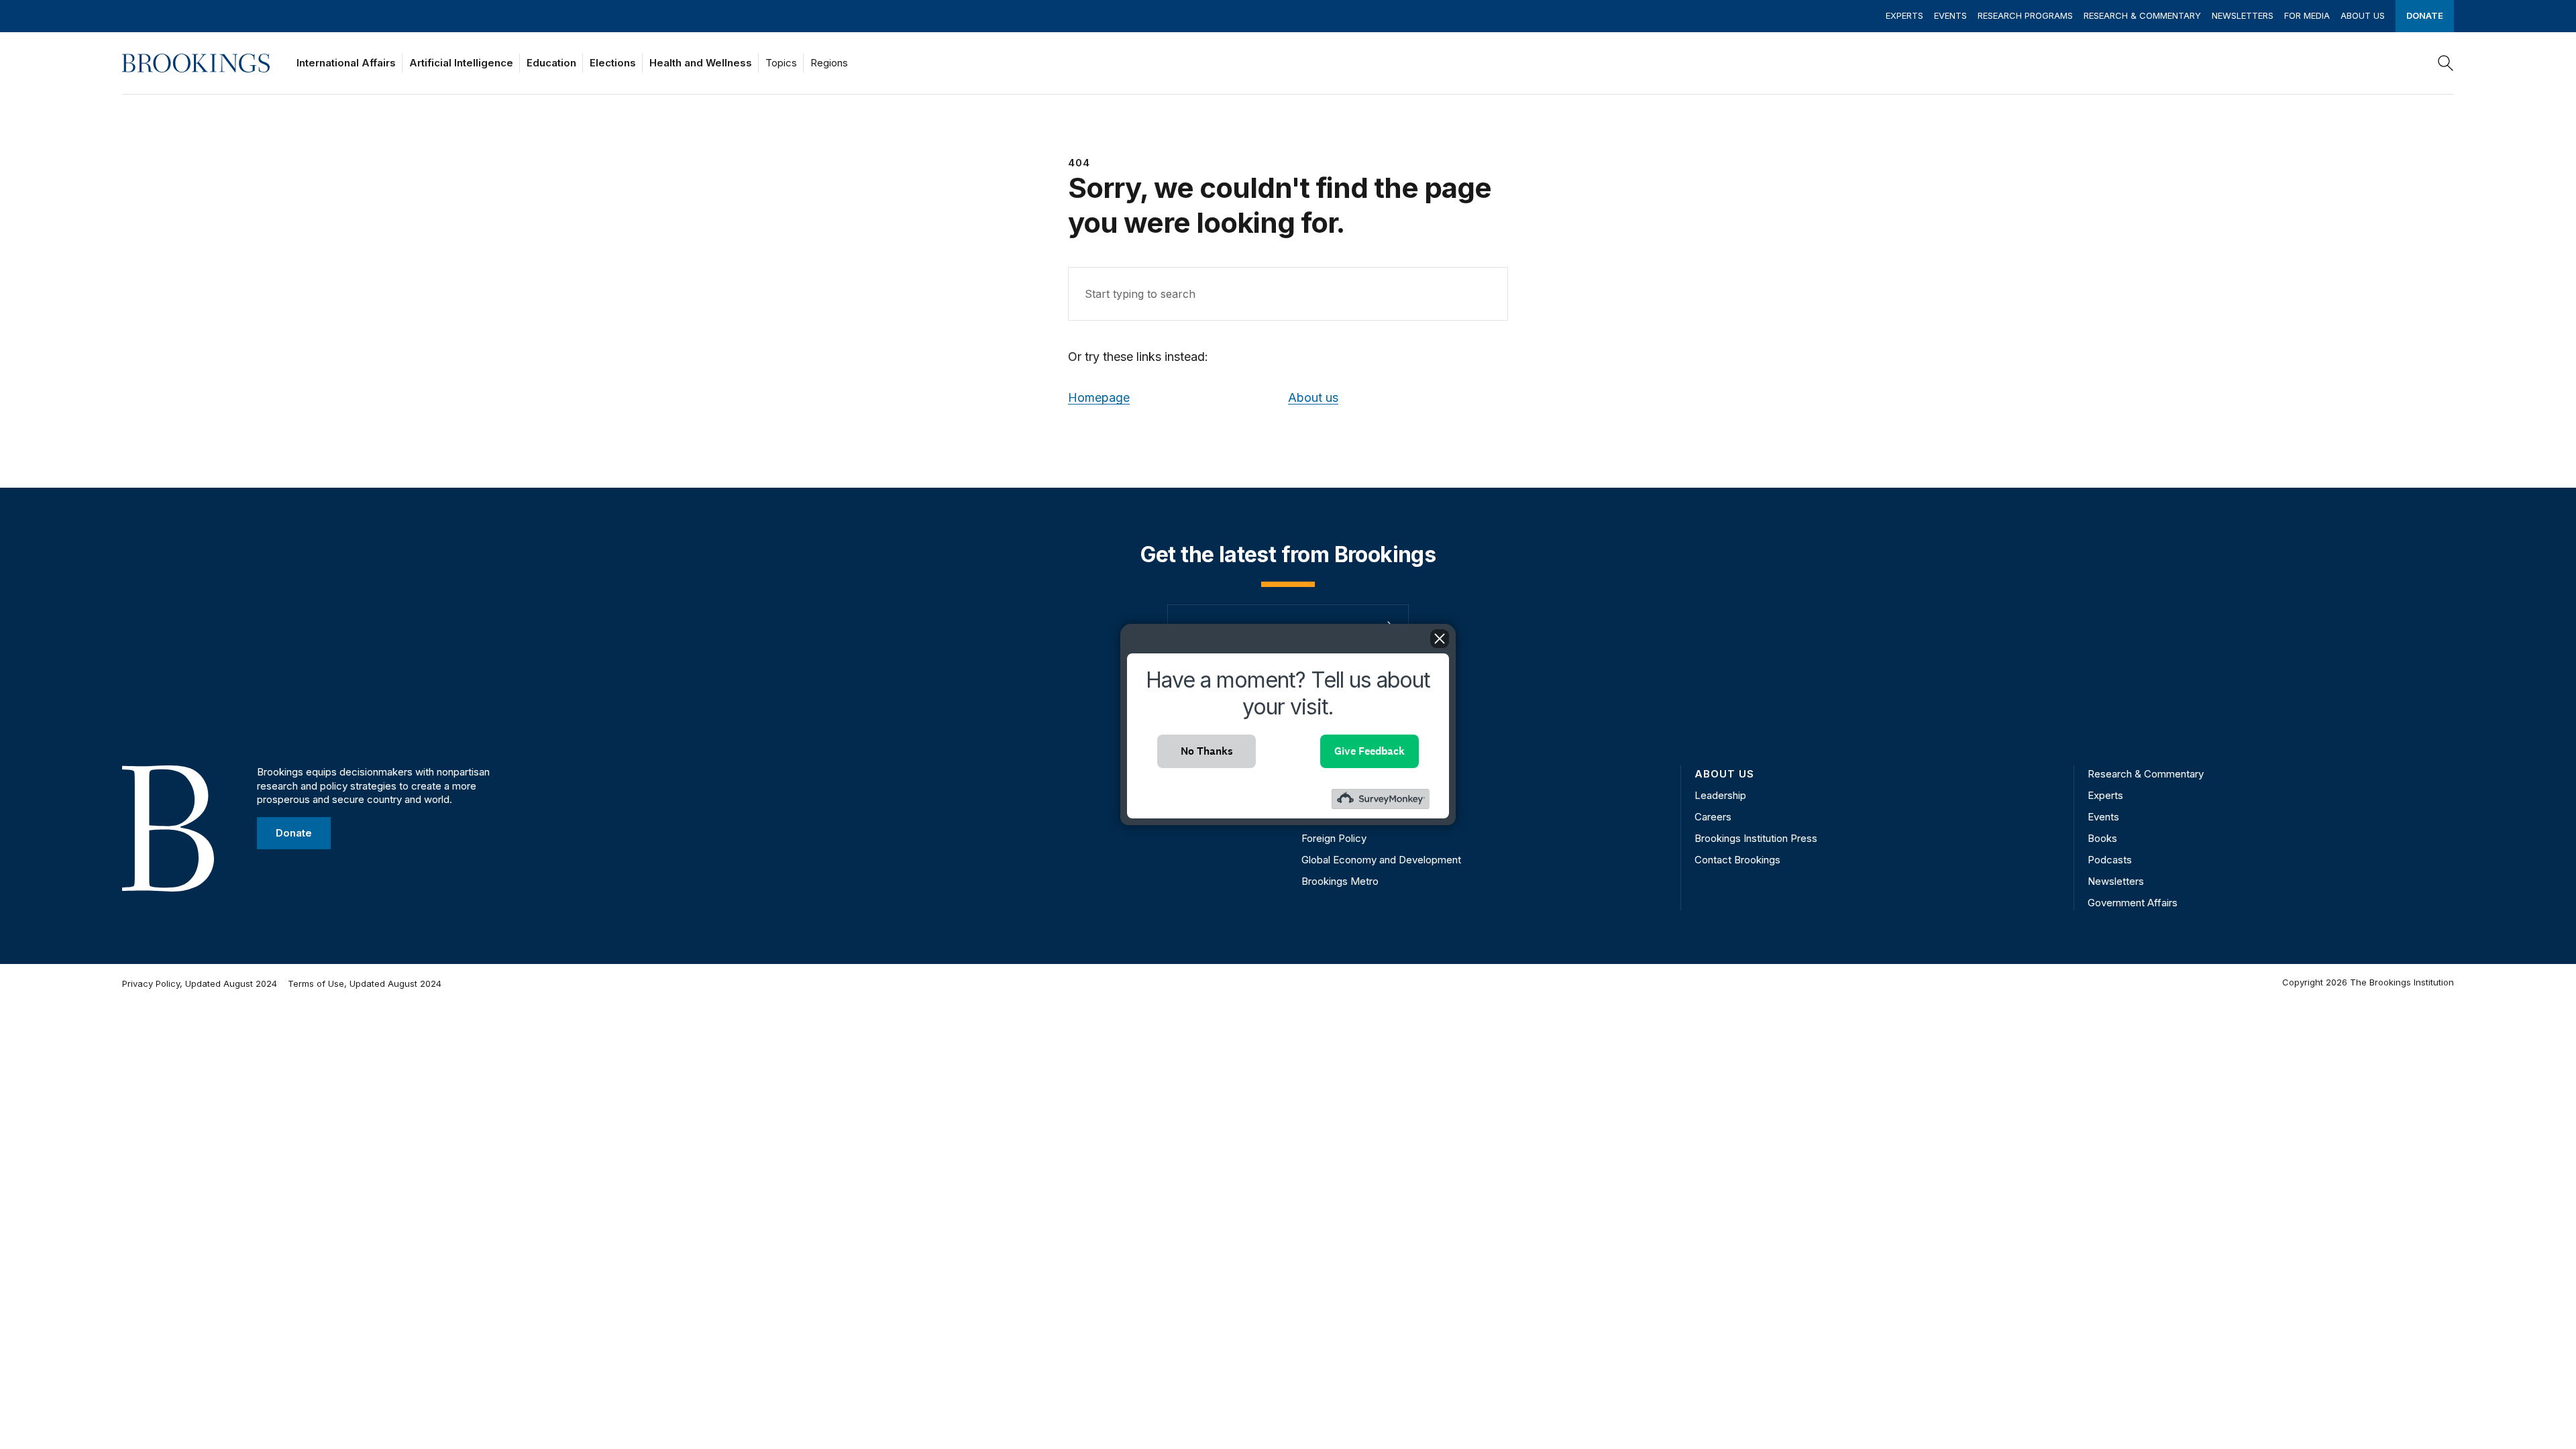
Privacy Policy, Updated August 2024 (200, 983)
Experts (1904, 15)
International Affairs (346, 63)
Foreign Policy (1334, 838)
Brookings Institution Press (1756, 838)
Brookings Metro (1340, 881)
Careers (1713, 817)
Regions (829, 63)
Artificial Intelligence (461, 63)
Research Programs (2025, 15)
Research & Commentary (2142, 15)
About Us (2363, 15)
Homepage (1099, 397)
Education (551, 63)
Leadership (1720, 795)
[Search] (2446, 63)
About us (1313, 397)
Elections (613, 63)
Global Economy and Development (1381, 860)
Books (2102, 838)
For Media (2307, 15)
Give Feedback (1370, 751)
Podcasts (2110, 860)
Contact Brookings (1737, 860)
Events (1950, 15)
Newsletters (2243, 15)
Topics (781, 63)
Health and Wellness (701, 63)
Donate (2425, 15)
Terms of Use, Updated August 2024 (365, 983)
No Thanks (1207, 751)
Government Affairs (2133, 903)
